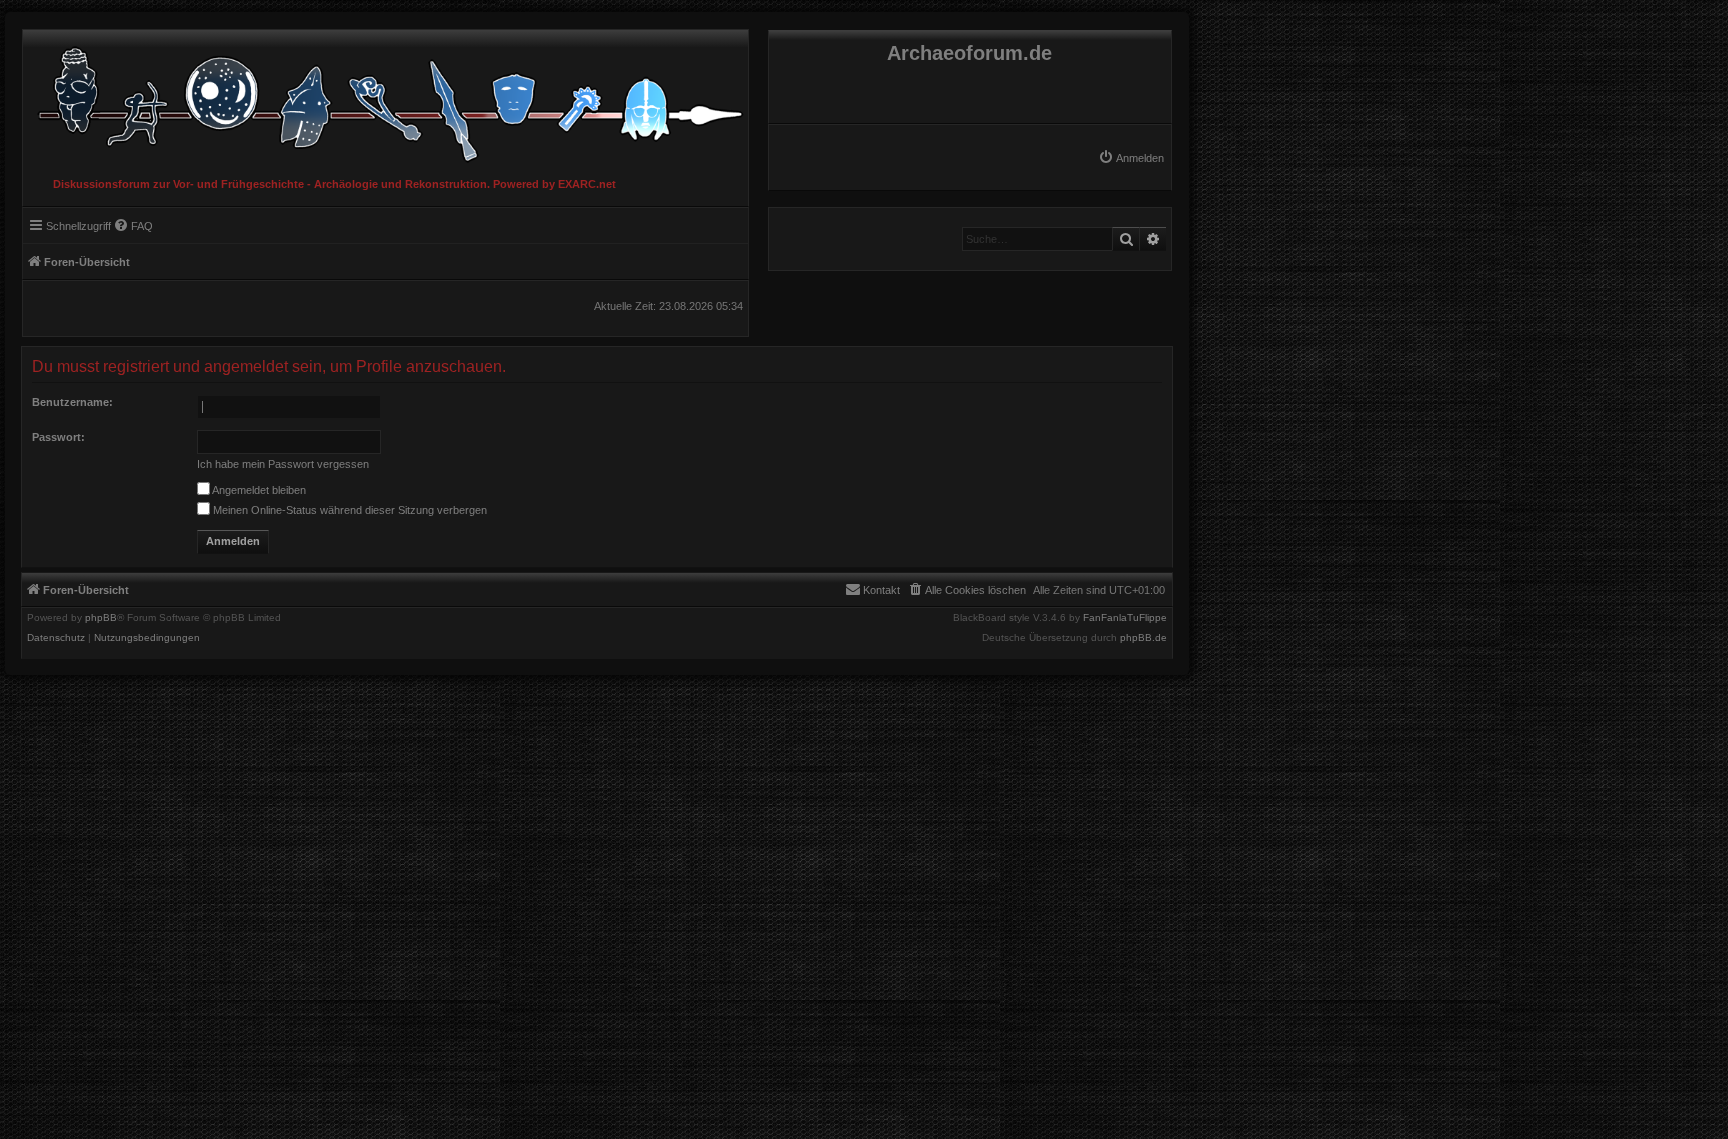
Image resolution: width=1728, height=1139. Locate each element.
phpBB (101, 618)
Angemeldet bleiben (258, 490)
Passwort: (58, 437)
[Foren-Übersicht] (385, 99)
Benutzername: (72, 402)
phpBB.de (1143, 638)
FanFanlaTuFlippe (1125, 618)
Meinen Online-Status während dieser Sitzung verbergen (348, 510)
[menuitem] (1131, 158)
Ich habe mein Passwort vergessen (283, 464)
